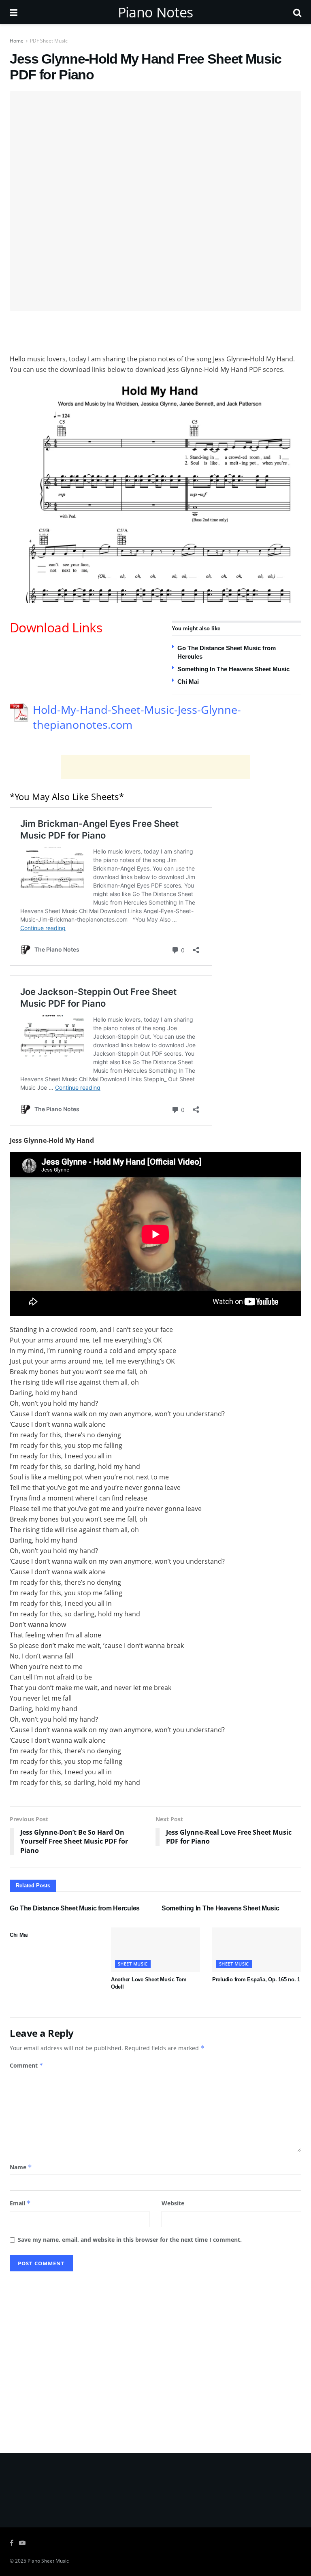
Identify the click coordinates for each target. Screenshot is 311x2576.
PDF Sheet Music (49, 41)
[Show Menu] (14, 12)
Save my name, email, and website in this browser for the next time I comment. (130, 2240)
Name (21, 2167)
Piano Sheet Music (48, 2561)
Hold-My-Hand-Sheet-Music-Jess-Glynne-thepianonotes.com (137, 717)
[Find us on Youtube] (22, 2543)
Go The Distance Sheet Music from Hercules (75, 1908)
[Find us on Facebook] (12, 2543)
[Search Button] (297, 12)
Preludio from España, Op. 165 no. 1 (256, 1979)
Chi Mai (188, 682)
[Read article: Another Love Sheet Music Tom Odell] (155, 1950)
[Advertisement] (155, 331)
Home (17, 41)
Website (173, 2203)
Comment (27, 2065)
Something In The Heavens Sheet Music (233, 669)
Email (20, 2203)
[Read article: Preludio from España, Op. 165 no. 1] (257, 1950)
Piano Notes (155, 12)
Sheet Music (133, 1964)
